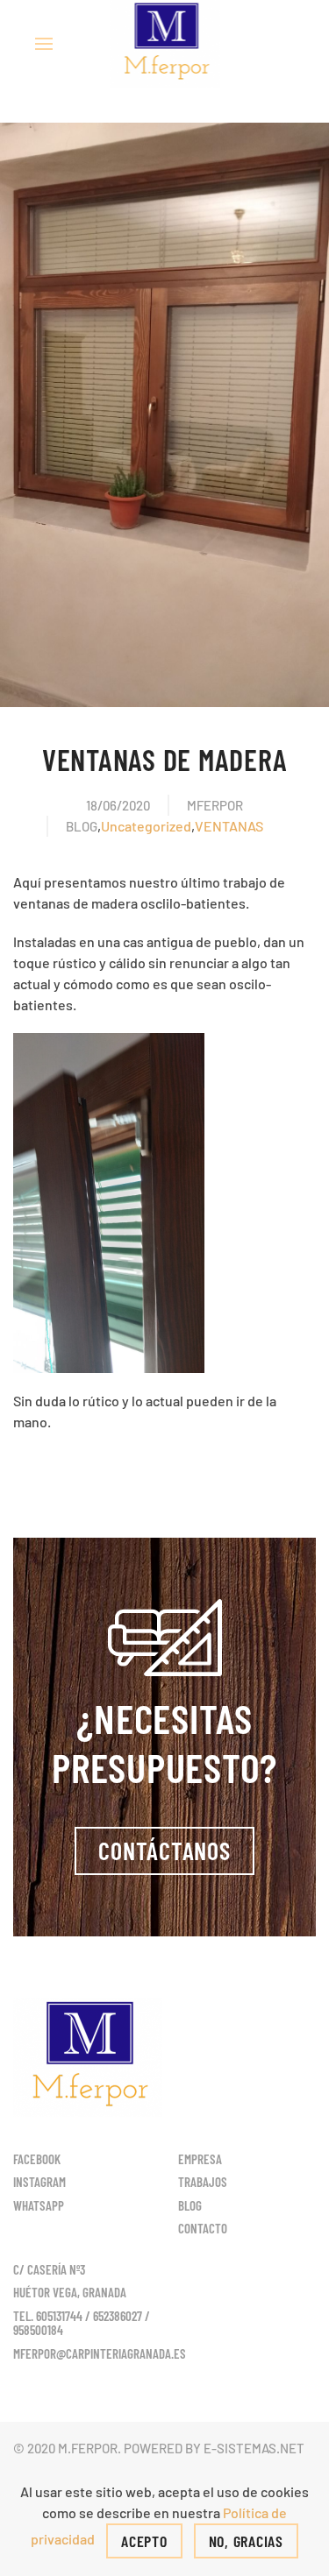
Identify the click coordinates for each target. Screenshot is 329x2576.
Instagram (39, 2182)
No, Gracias (246, 2541)
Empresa (200, 2159)
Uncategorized (146, 826)
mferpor (215, 805)
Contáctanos (164, 1851)
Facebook (37, 2159)
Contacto (203, 2228)
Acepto (144, 2541)
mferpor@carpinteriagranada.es (100, 2353)
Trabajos (203, 2182)
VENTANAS (229, 826)
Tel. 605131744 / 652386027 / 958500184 (82, 2323)
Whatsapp (39, 2205)
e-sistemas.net (254, 2448)
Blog (82, 826)
